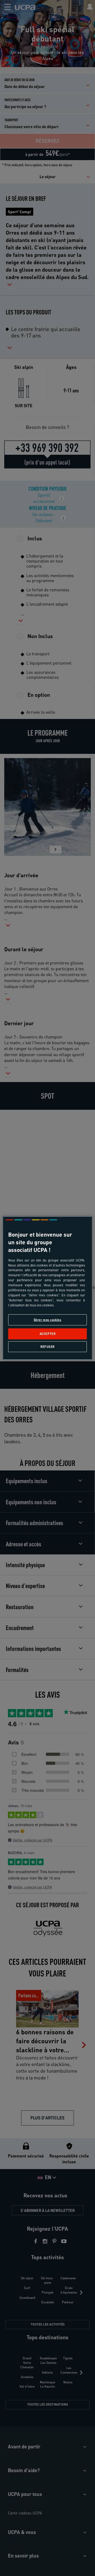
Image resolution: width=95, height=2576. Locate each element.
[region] (47, 1288)
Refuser (47, 1347)
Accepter (48, 1334)
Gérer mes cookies (48, 1320)
